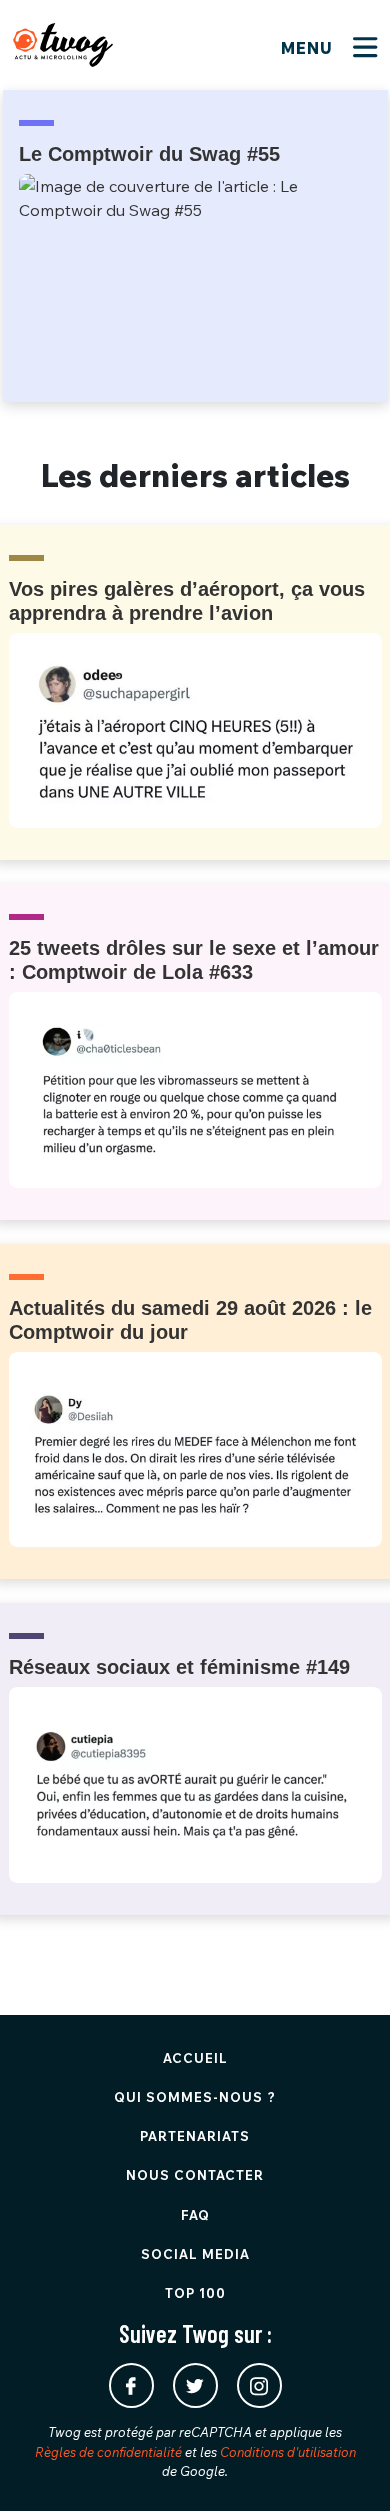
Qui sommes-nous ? (195, 2097)
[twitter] (195, 2385)
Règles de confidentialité (108, 2452)
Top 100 (195, 2293)
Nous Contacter (195, 2175)
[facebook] (131, 2385)
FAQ (195, 2215)
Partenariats (195, 2136)
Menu (309, 48)
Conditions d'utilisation (288, 2452)
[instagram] (259, 2385)
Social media (195, 2254)
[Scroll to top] (345, 2466)
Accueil (195, 2058)
